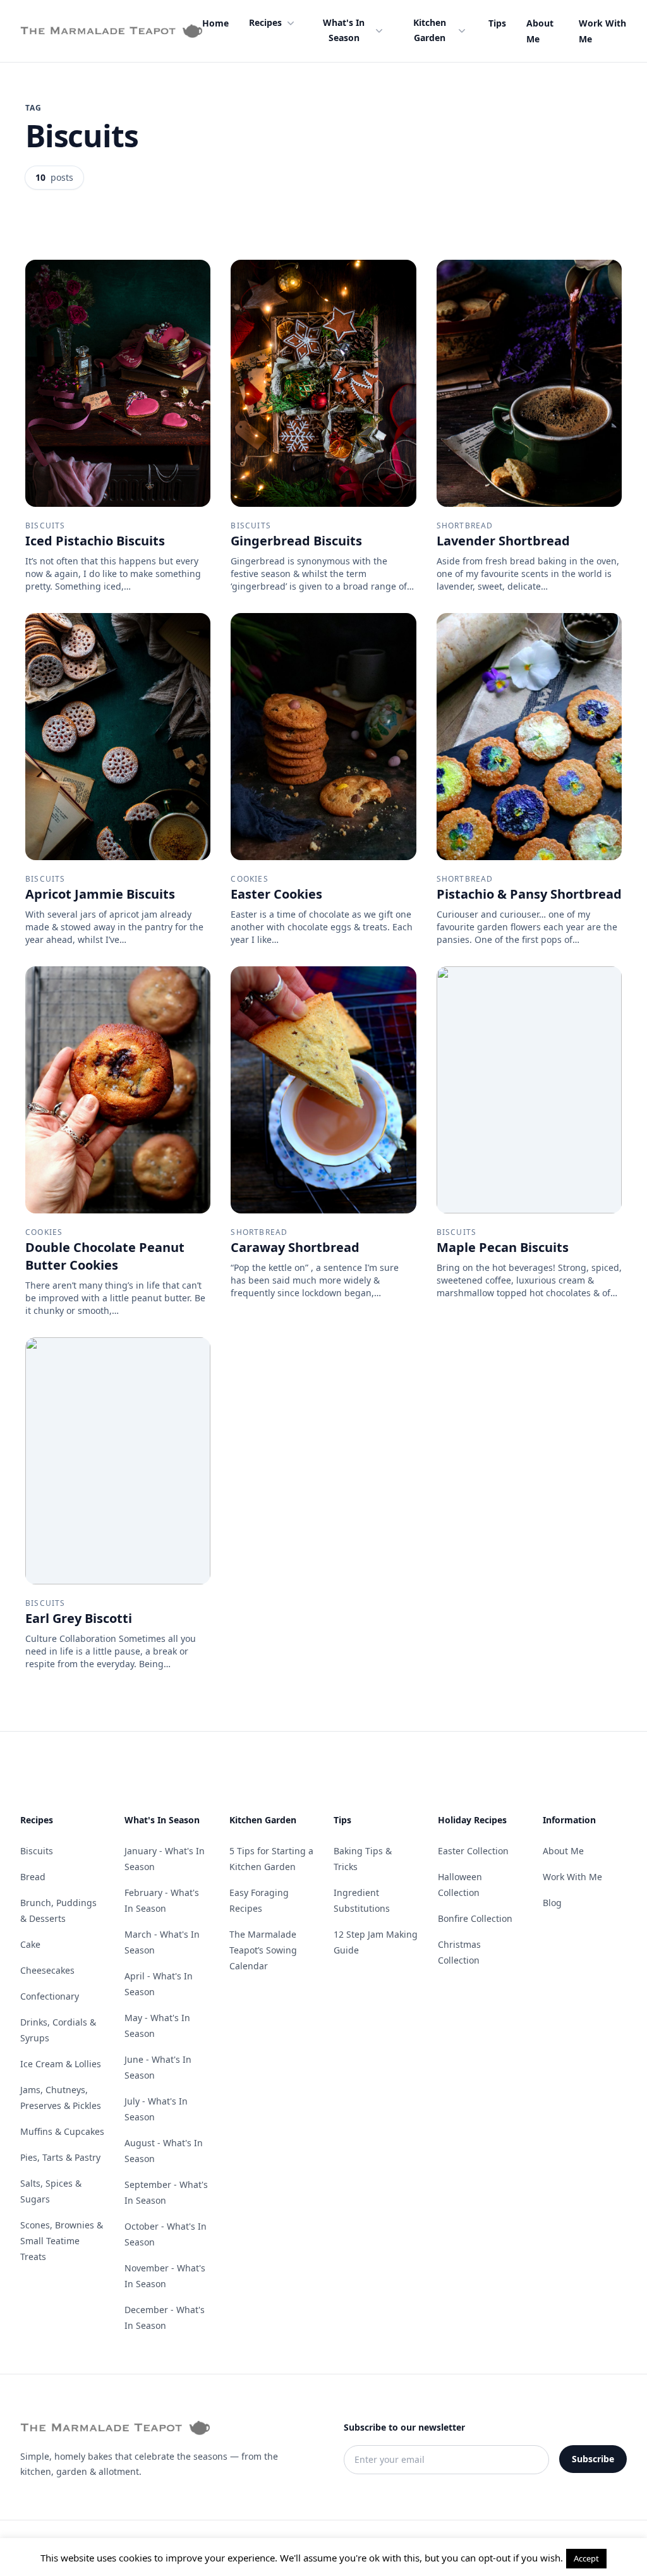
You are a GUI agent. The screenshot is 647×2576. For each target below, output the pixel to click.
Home (215, 23)
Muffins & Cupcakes (62, 2131)
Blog (552, 1903)
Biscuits (37, 1851)
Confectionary (50, 1996)
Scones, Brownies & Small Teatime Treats (62, 2241)
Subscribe (593, 2459)
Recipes (265, 22)
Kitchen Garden (430, 30)
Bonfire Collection (475, 1918)
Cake (30, 1944)
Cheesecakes (47, 1970)
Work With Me (572, 1877)
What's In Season (344, 30)
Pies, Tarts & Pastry (60, 2157)
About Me (563, 1851)
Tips (497, 23)
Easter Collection (473, 1851)
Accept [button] (586, 2558)
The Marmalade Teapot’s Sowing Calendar (263, 1950)
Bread (33, 1877)
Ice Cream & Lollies (61, 2064)
